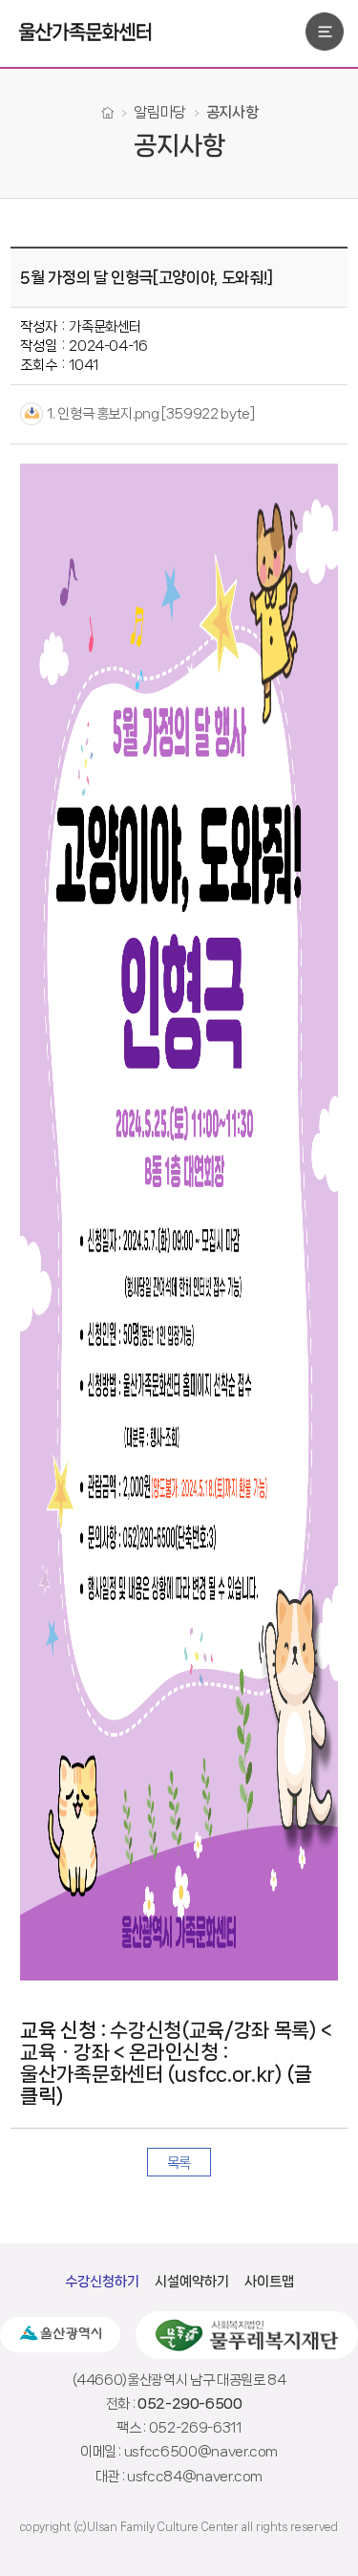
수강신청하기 (102, 2282)
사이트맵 (269, 2282)
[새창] (60, 2335)
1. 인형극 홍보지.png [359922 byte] (150, 414)
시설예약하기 (192, 2282)
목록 (179, 2163)
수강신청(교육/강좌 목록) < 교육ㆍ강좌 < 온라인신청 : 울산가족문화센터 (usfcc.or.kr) (176, 2052)
